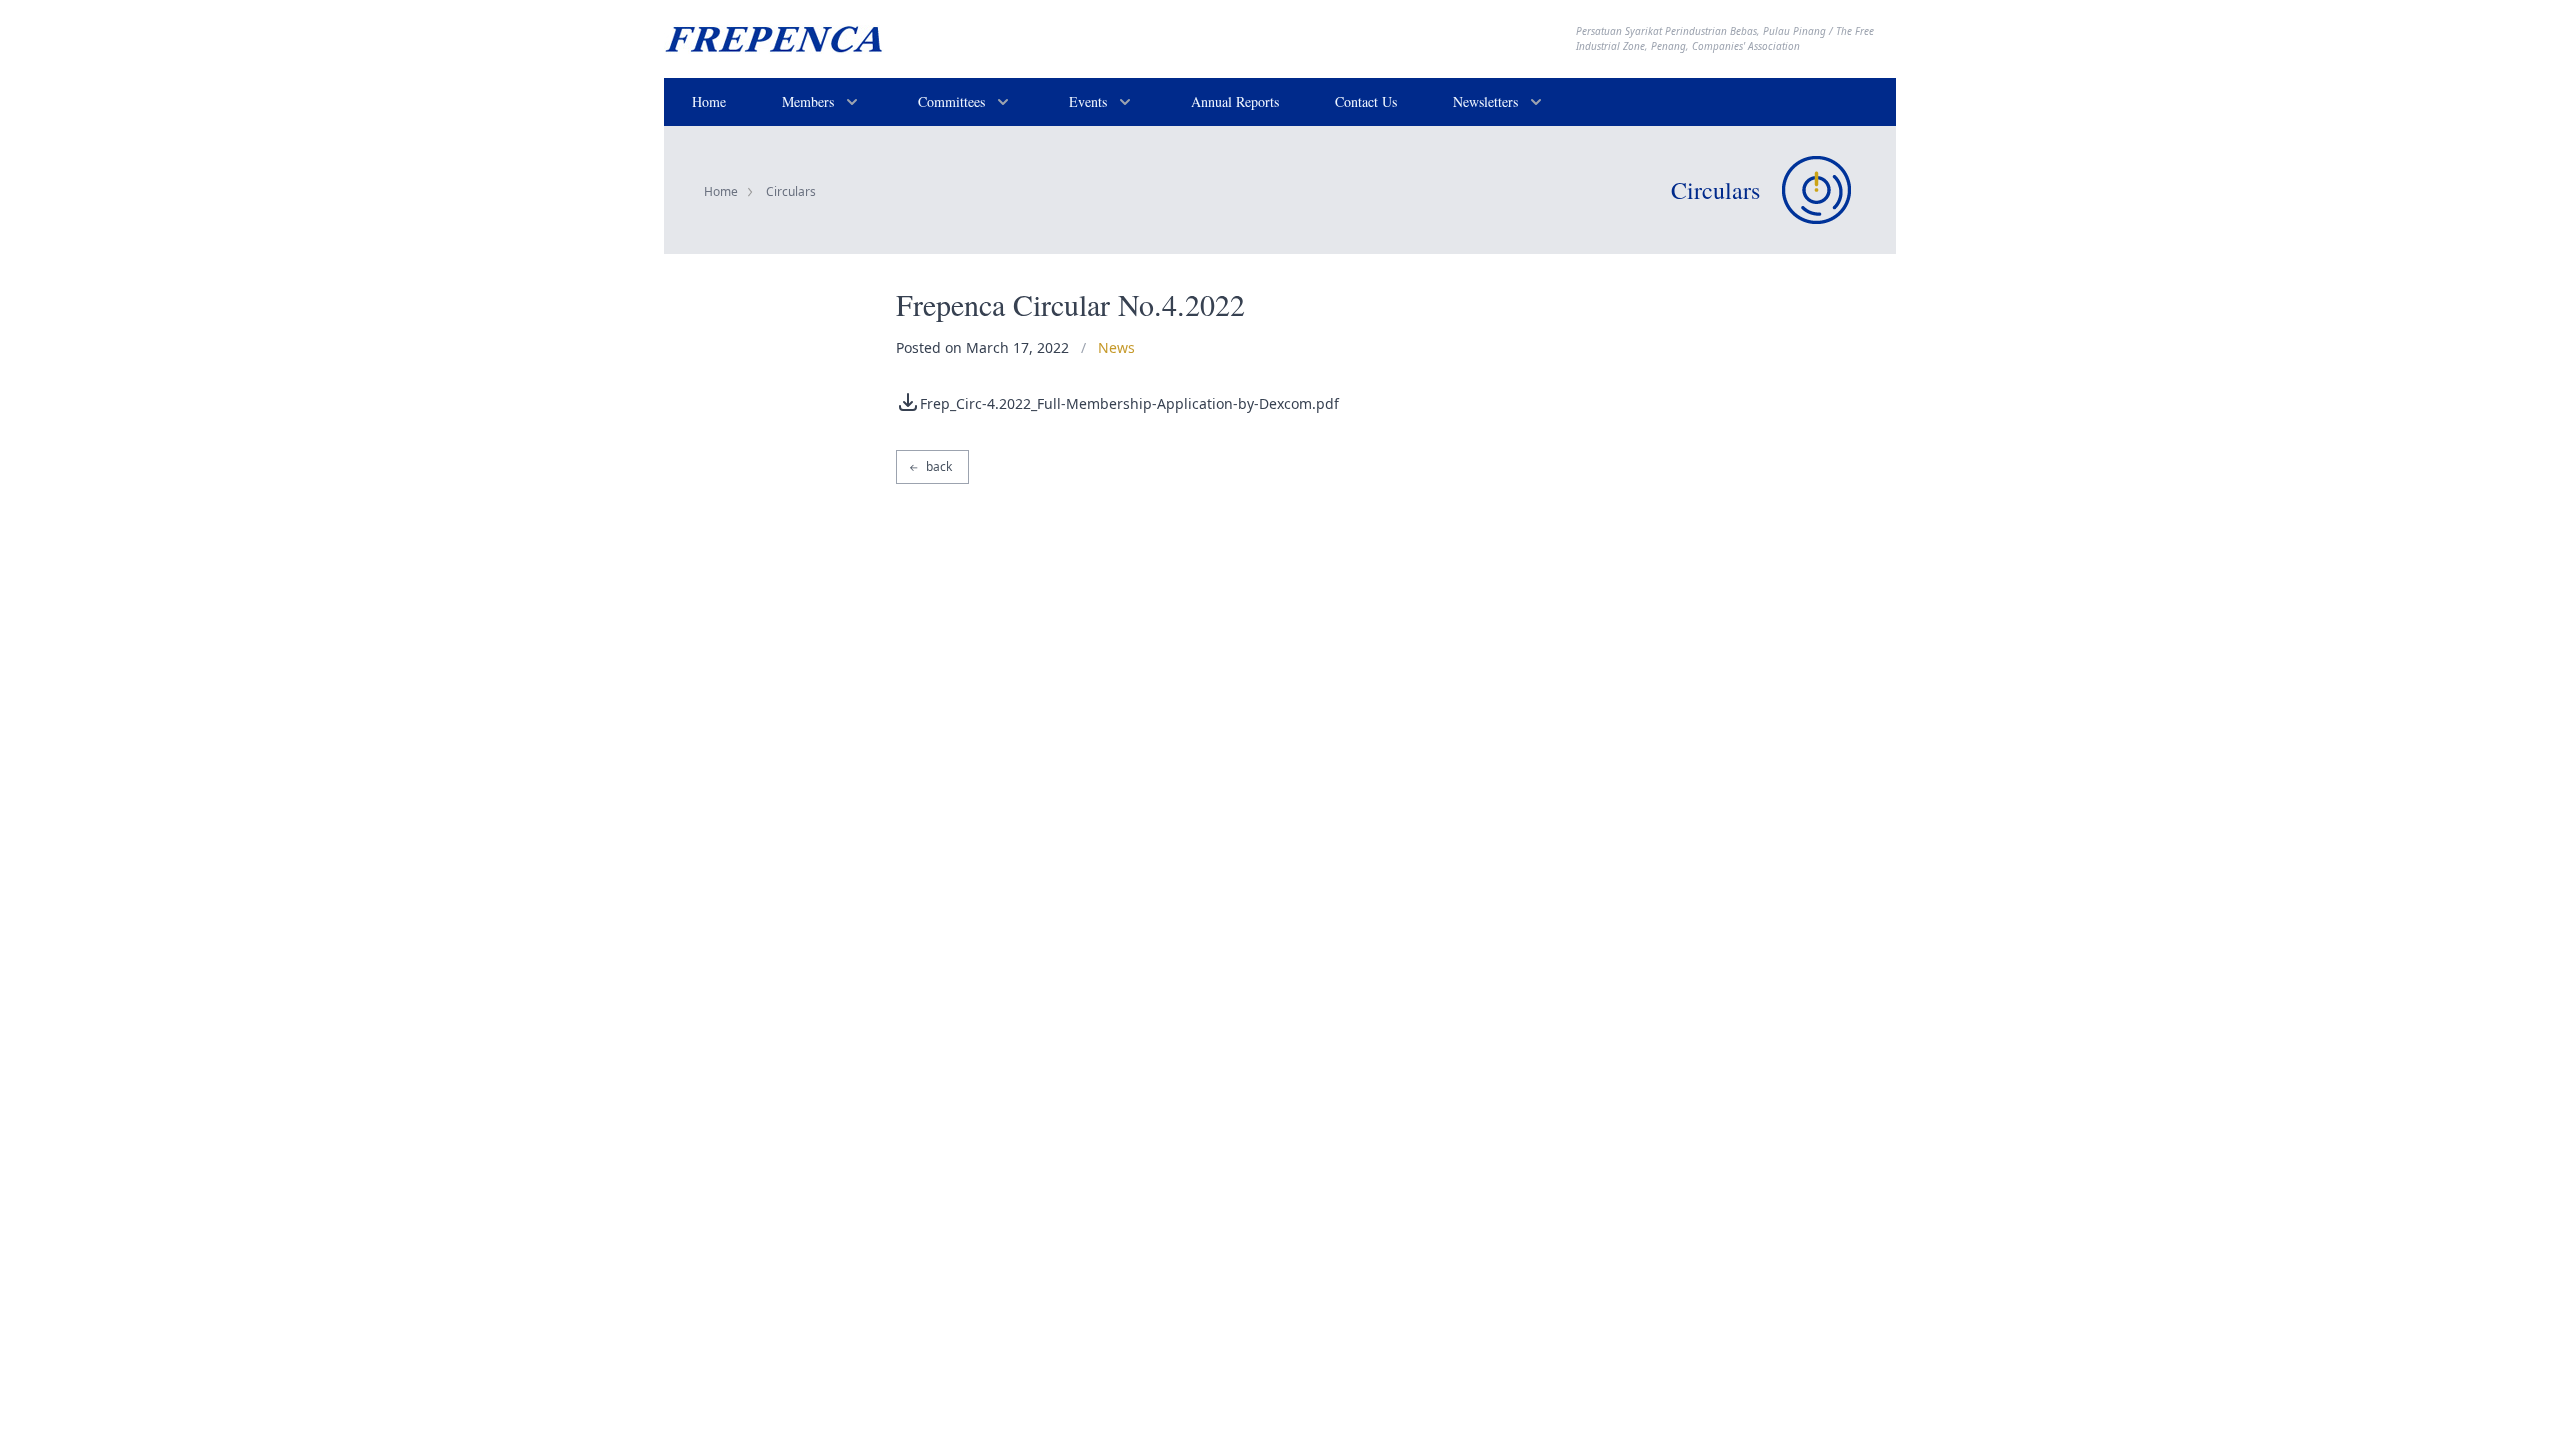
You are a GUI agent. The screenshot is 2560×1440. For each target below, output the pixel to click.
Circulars (791, 191)
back (930, 466)
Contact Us (1366, 101)
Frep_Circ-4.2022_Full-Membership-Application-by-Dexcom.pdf (1129, 403)
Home (709, 101)
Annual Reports (1235, 101)
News (1116, 347)
